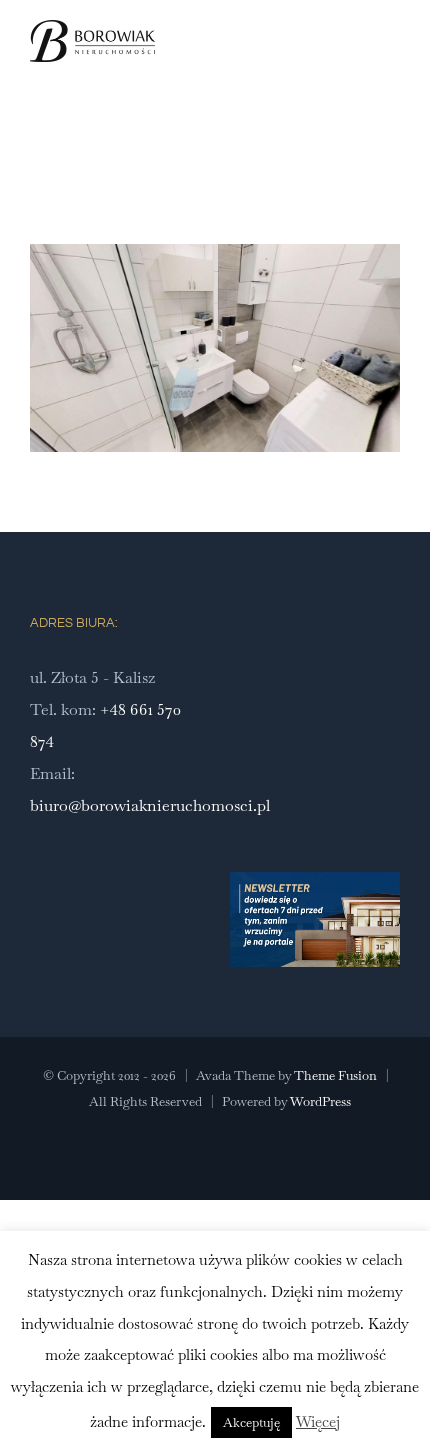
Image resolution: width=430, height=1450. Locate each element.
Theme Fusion (335, 1075)
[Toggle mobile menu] (392, 63)
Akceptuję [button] (251, 1422)
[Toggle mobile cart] (356, 63)
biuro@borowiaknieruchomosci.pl (150, 805)
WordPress (320, 1101)
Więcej (318, 1421)
